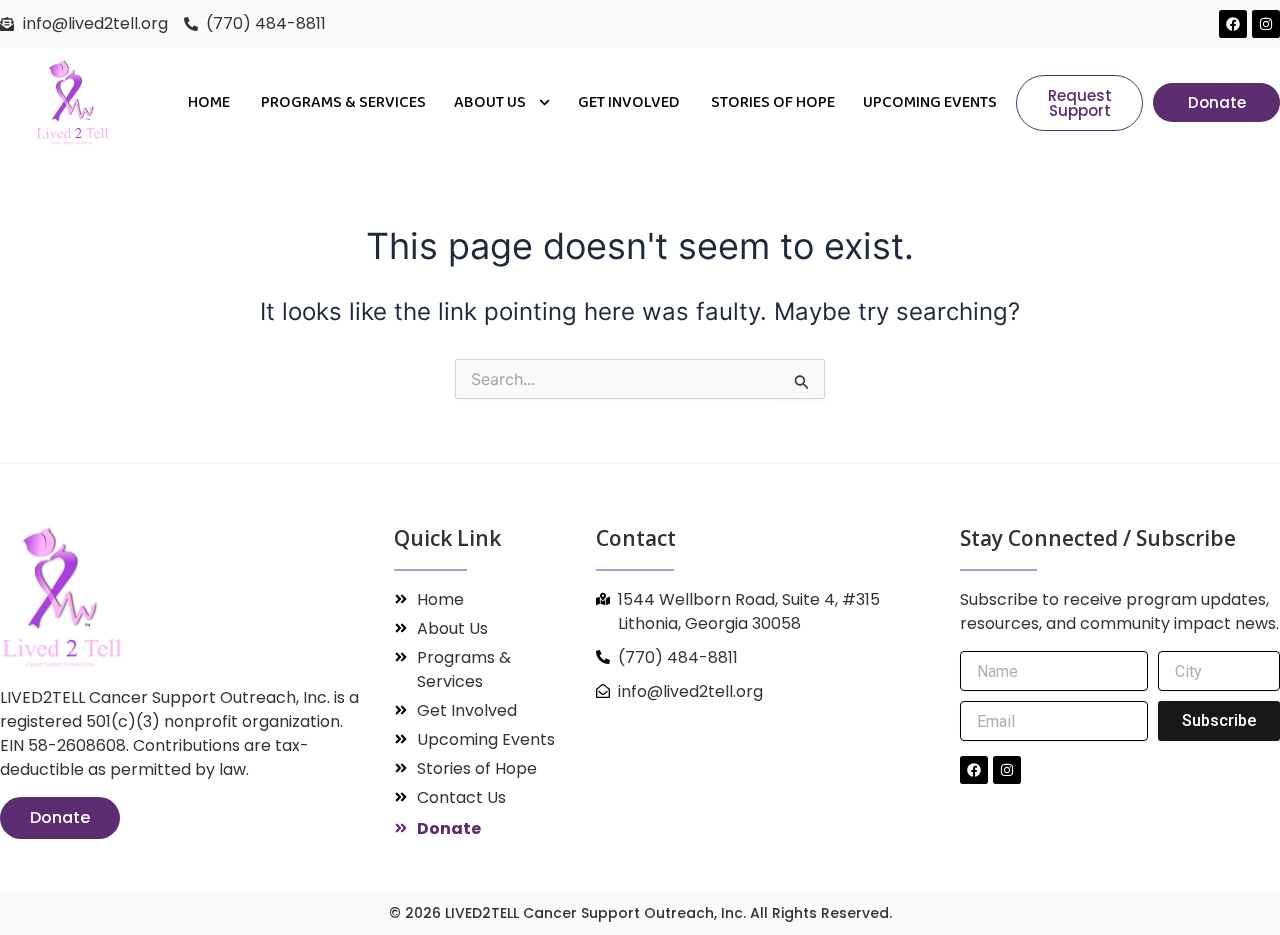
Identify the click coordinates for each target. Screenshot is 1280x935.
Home (210, 102)
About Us (491, 102)
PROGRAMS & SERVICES (343, 102)
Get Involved (630, 102)
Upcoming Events (930, 102)
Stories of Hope (773, 102)
